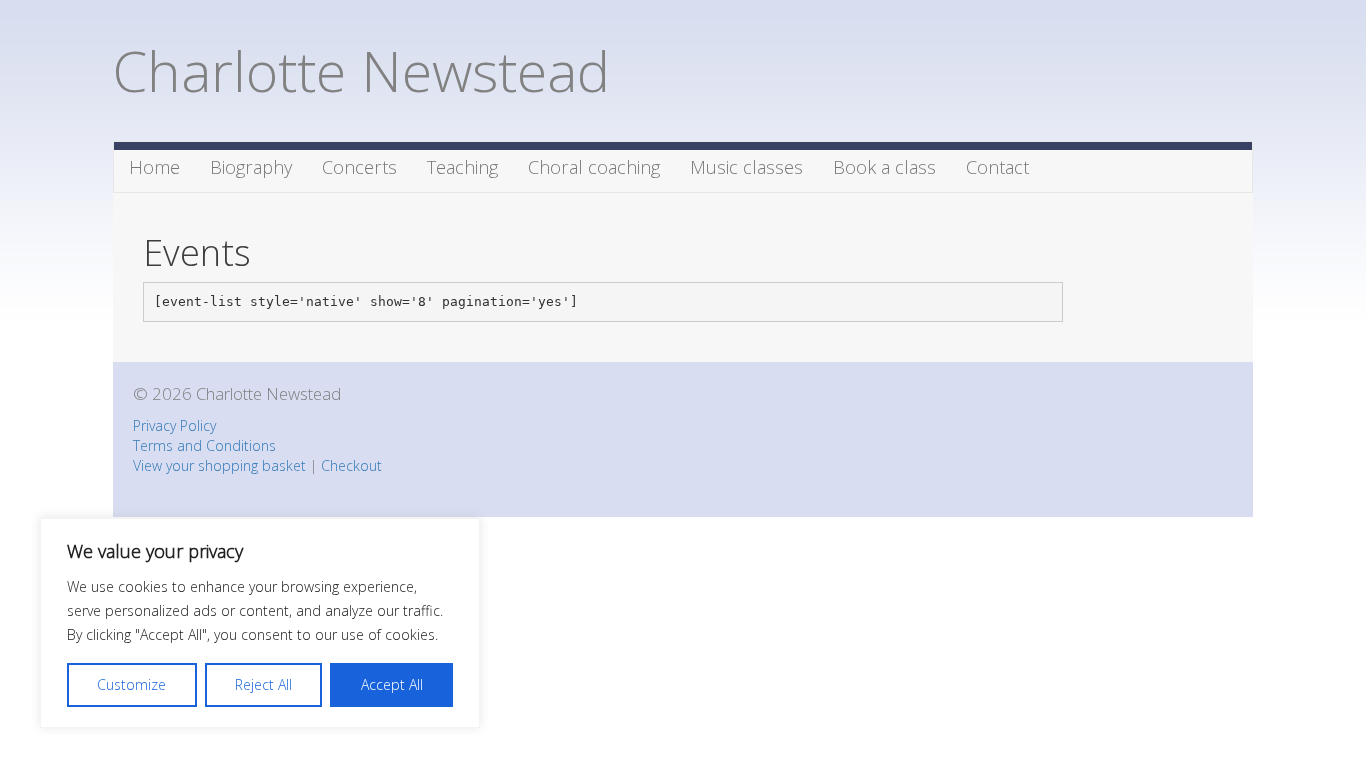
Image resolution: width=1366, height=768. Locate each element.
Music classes (746, 167)
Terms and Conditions (204, 445)
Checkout (351, 465)
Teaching (462, 167)
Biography (251, 167)
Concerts (359, 167)
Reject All (263, 684)
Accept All (392, 684)
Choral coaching (594, 167)
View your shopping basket (219, 465)
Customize (131, 684)
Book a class (884, 167)
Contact (997, 167)
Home (154, 167)
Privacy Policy (174, 425)
